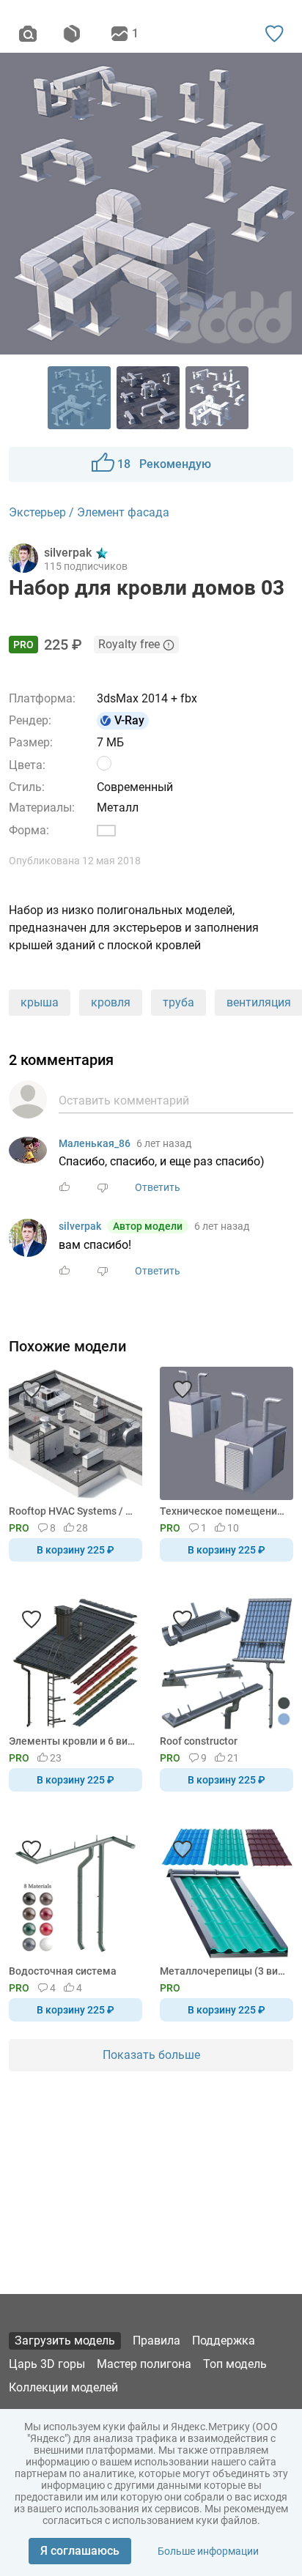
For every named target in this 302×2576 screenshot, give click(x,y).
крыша (40, 1002)
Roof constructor (199, 1741)
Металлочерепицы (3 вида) (224, 1971)
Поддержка (224, 2341)
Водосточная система (63, 1971)
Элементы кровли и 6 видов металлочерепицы (73, 1741)
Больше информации (208, 2551)
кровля (111, 1002)
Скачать (196, 1313)
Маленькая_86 (95, 1143)
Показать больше (151, 2055)
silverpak (80, 1226)
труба (178, 1002)
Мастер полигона (144, 2364)
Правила (156, 2341)
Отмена (105, 1313)
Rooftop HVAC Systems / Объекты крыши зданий (73, 1511)
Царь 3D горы (47, 2364)
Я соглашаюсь (80, 2551)
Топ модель (235, 2364)
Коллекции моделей (63, 2387)
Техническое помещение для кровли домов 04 (224, 1511)
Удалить (196, 1313)
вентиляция (259, 1002)
